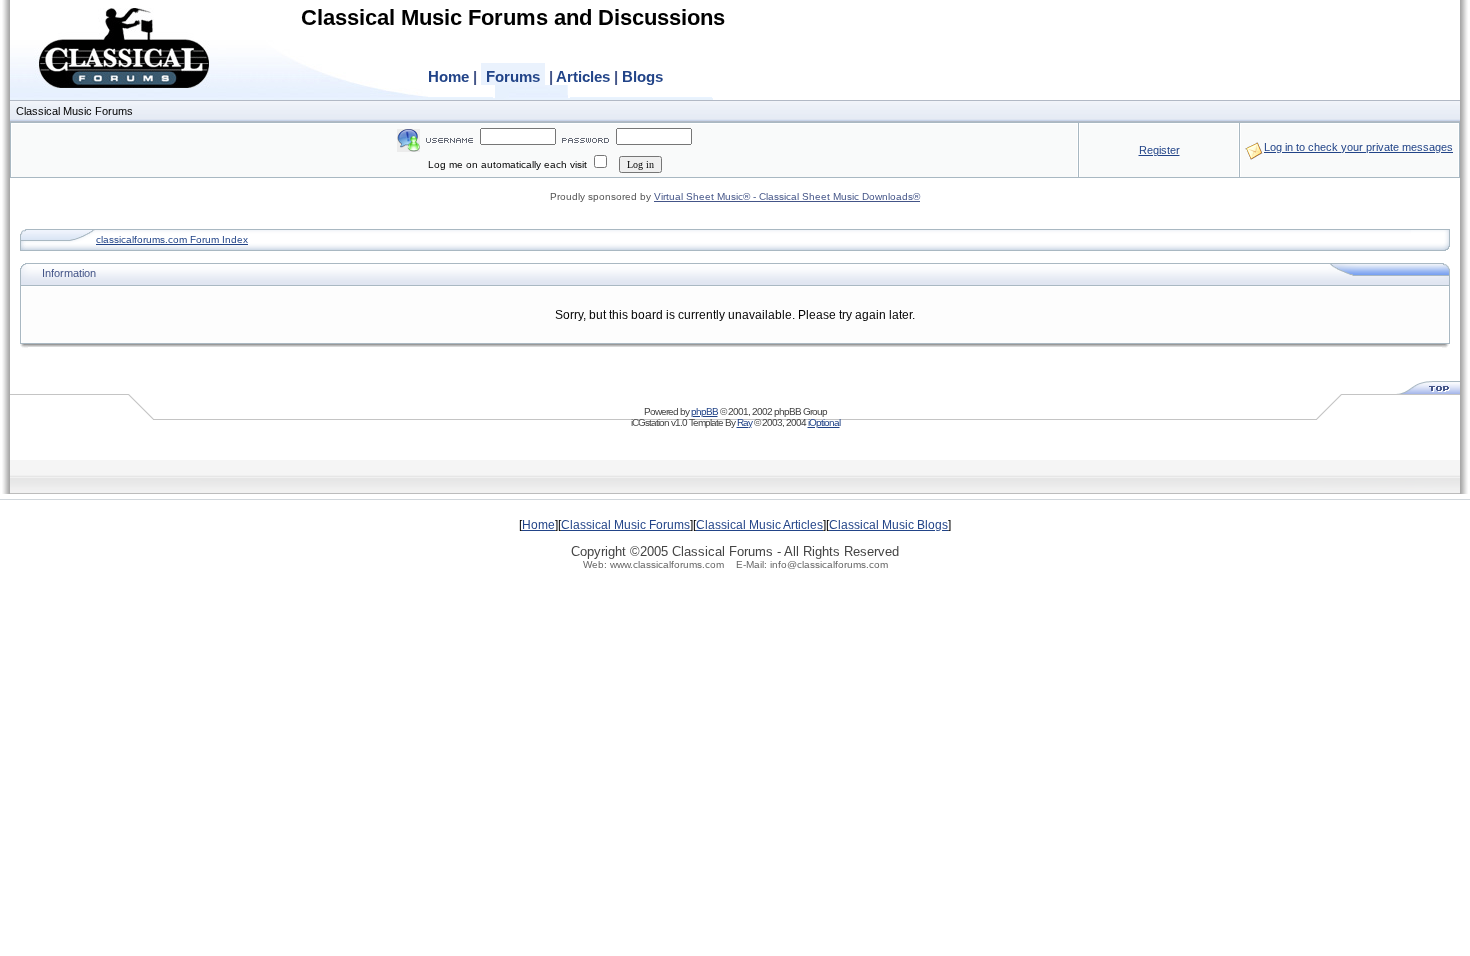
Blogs (642, 76)
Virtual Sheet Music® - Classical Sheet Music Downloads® (787, 196)
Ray (744, 422)
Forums (513, 76)
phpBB (704, 411)
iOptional (824, 422)
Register (1159, 150)
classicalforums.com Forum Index (172, 239)
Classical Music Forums (625, 525)
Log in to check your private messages (1358, 147)
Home (448, 76)
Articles (583, 76)
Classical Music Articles (759, 525)
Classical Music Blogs (888, 525)
